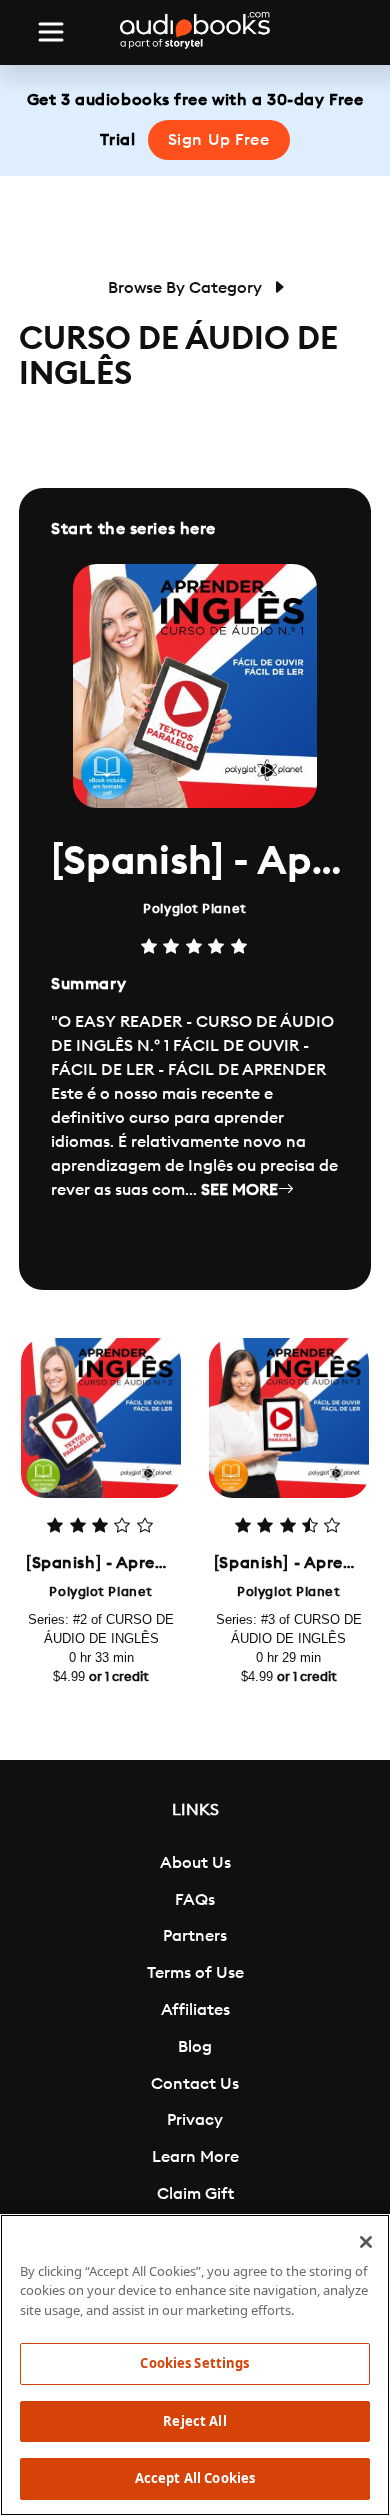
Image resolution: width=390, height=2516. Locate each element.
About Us (195, 1863)
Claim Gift (195, 2194)
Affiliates (195, 2010)
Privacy (195, 2120)
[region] (195, 2365)
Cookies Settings (194, 2363)
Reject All (194, 2421)
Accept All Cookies (195, 2478)
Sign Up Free (219, 140)
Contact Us (195, 2084)
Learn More (195, 2157)
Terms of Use (195, 1973)
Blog (195, 2047)
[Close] (366, 2242)
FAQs (195, 1900)
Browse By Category (187, 288)
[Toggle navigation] (51, 32)
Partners (195, 1936)
